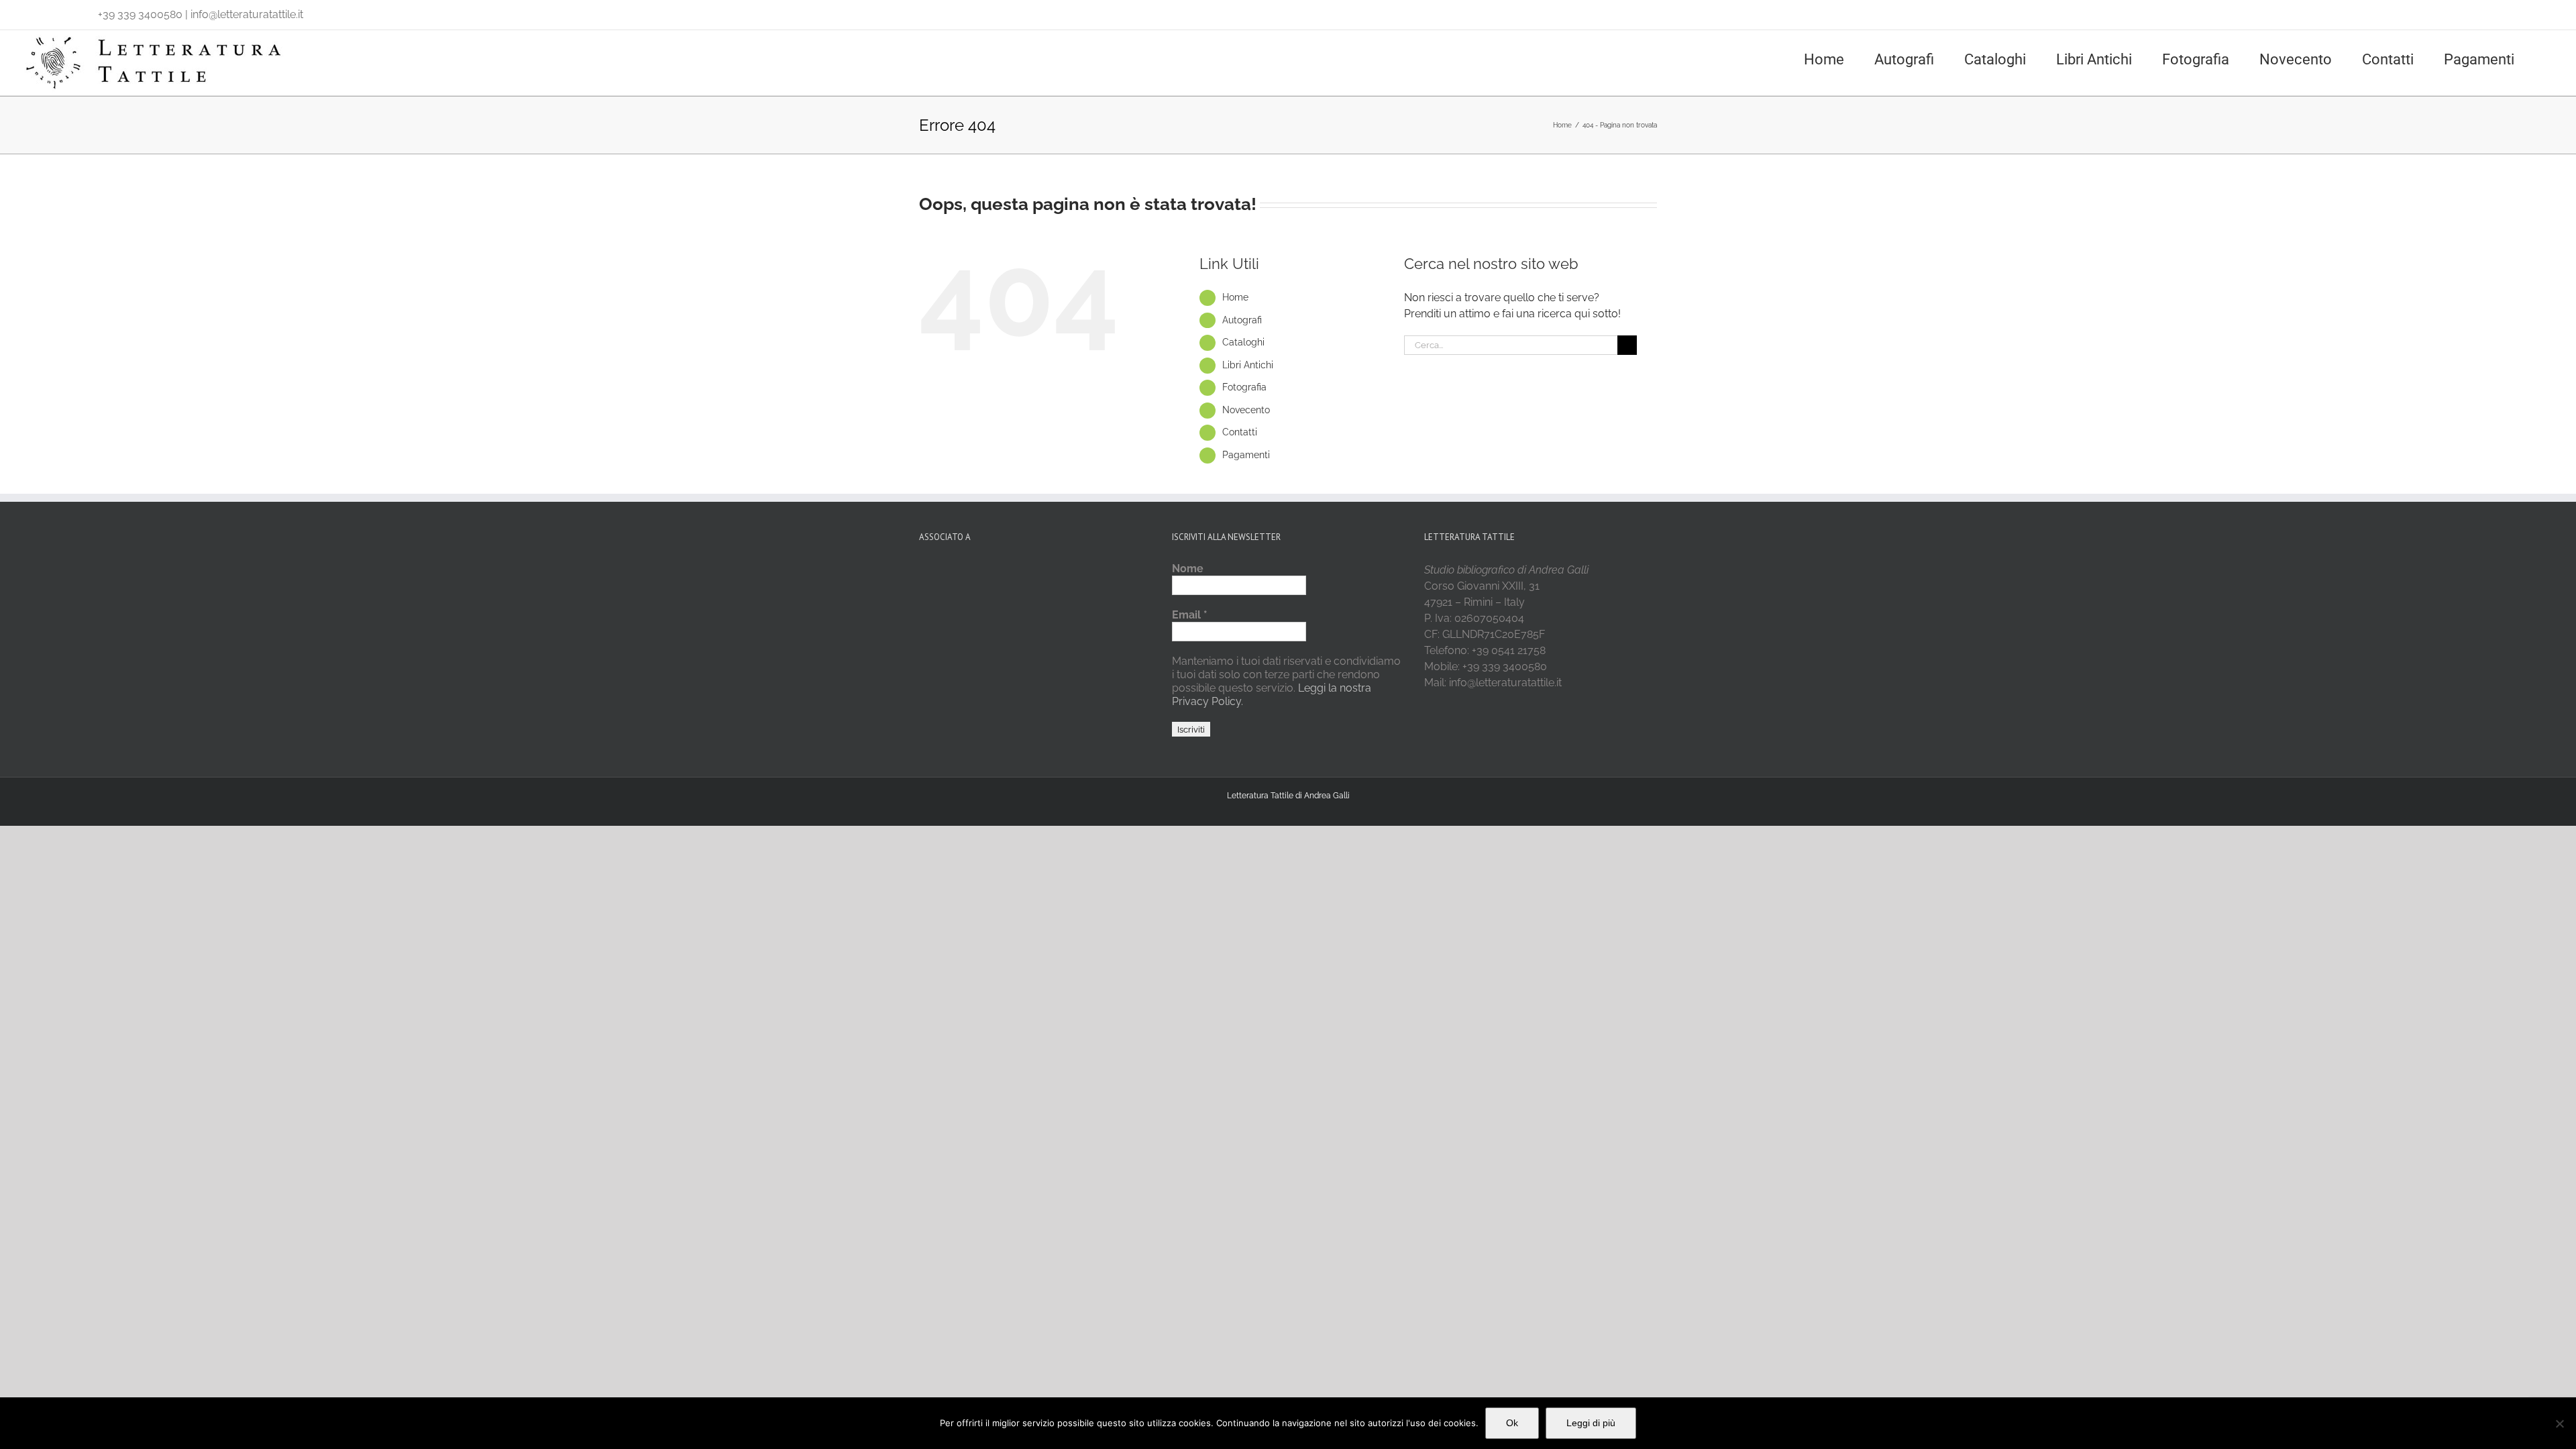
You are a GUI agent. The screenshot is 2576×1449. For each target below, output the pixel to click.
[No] (2559, 1424)
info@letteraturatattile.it (247, 14)
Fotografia (1244, 387)
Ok (1512, 1423)
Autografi (1242, 320)
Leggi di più (1591, 1423)
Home (1235, 297)
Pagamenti (1246, 455)
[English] (46, 11)
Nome (1188, 569)
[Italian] (28, 11)
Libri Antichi (1248, 365)
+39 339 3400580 (140, 14)
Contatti (1240, 432)
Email (1190, 615)
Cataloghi (1243, 342)
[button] (2550, 58)
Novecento (1246, 410)
